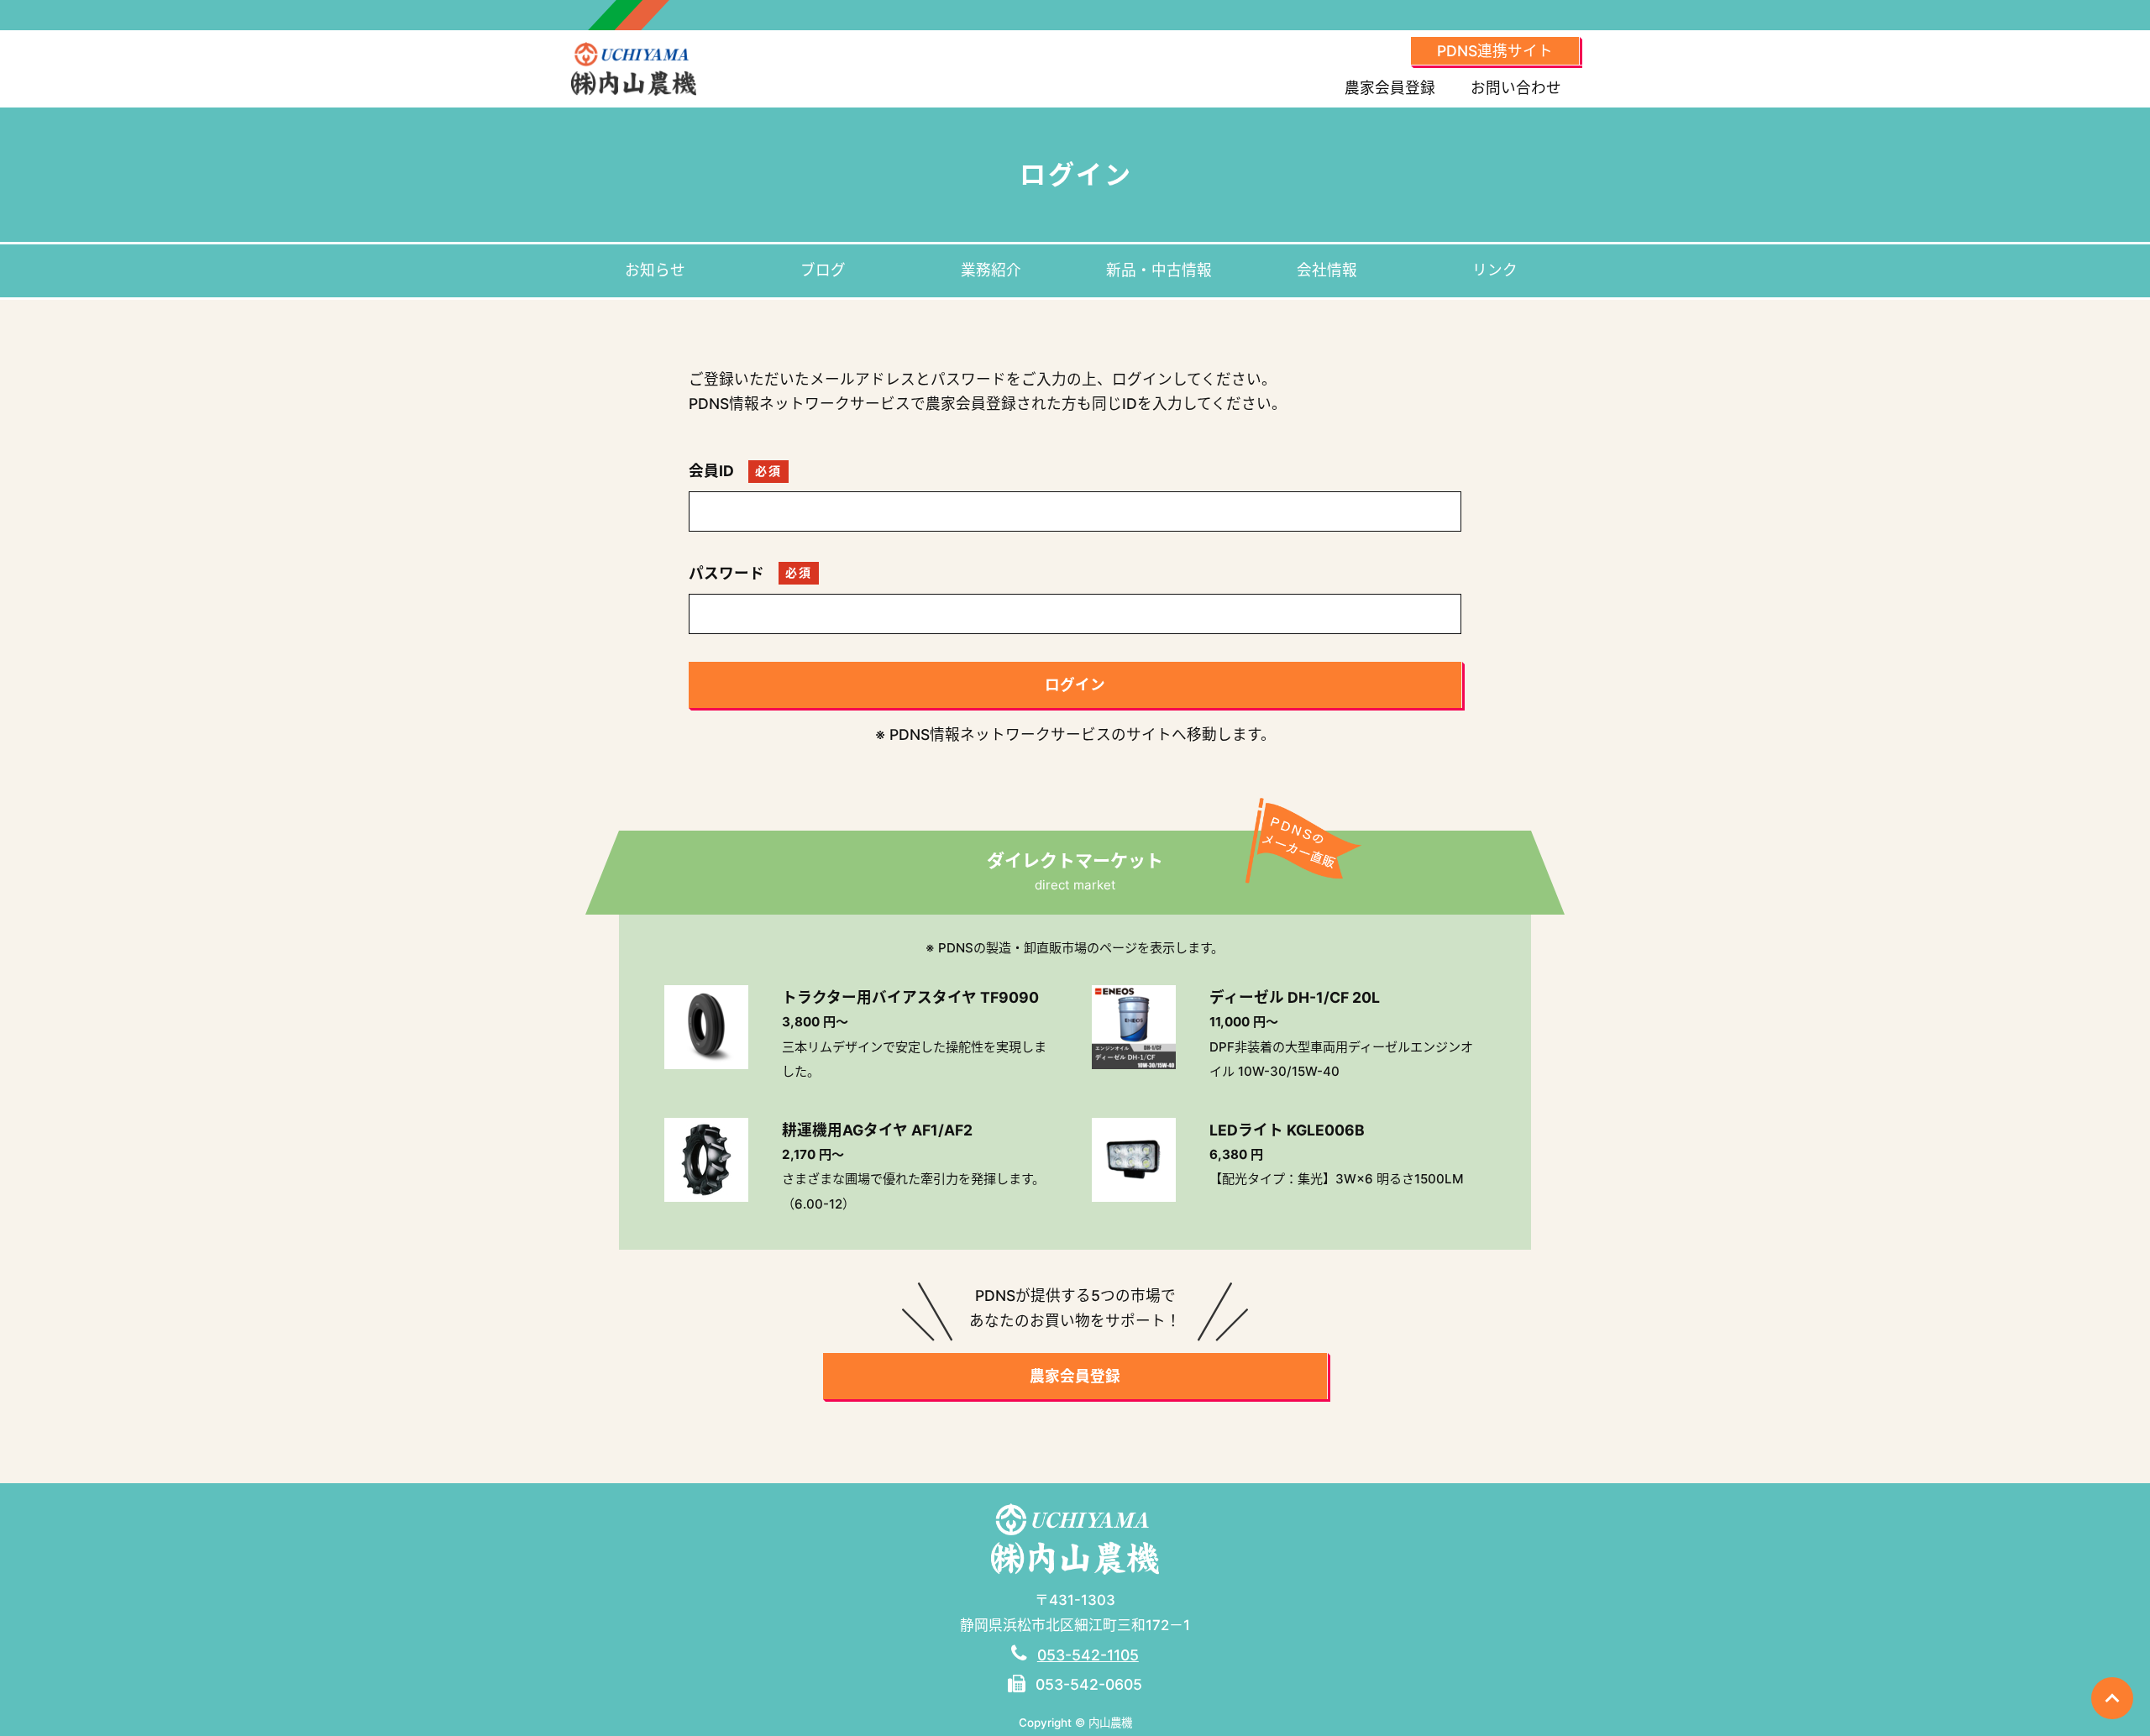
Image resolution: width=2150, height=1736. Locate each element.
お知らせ (655, 270)
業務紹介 (991, 270)
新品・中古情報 (1159, 270)
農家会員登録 (1390, 88)
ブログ (823, 270)
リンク (1495, 270)
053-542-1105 (1088, 1655)
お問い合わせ (1516, 88)
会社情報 (1327, 270)
